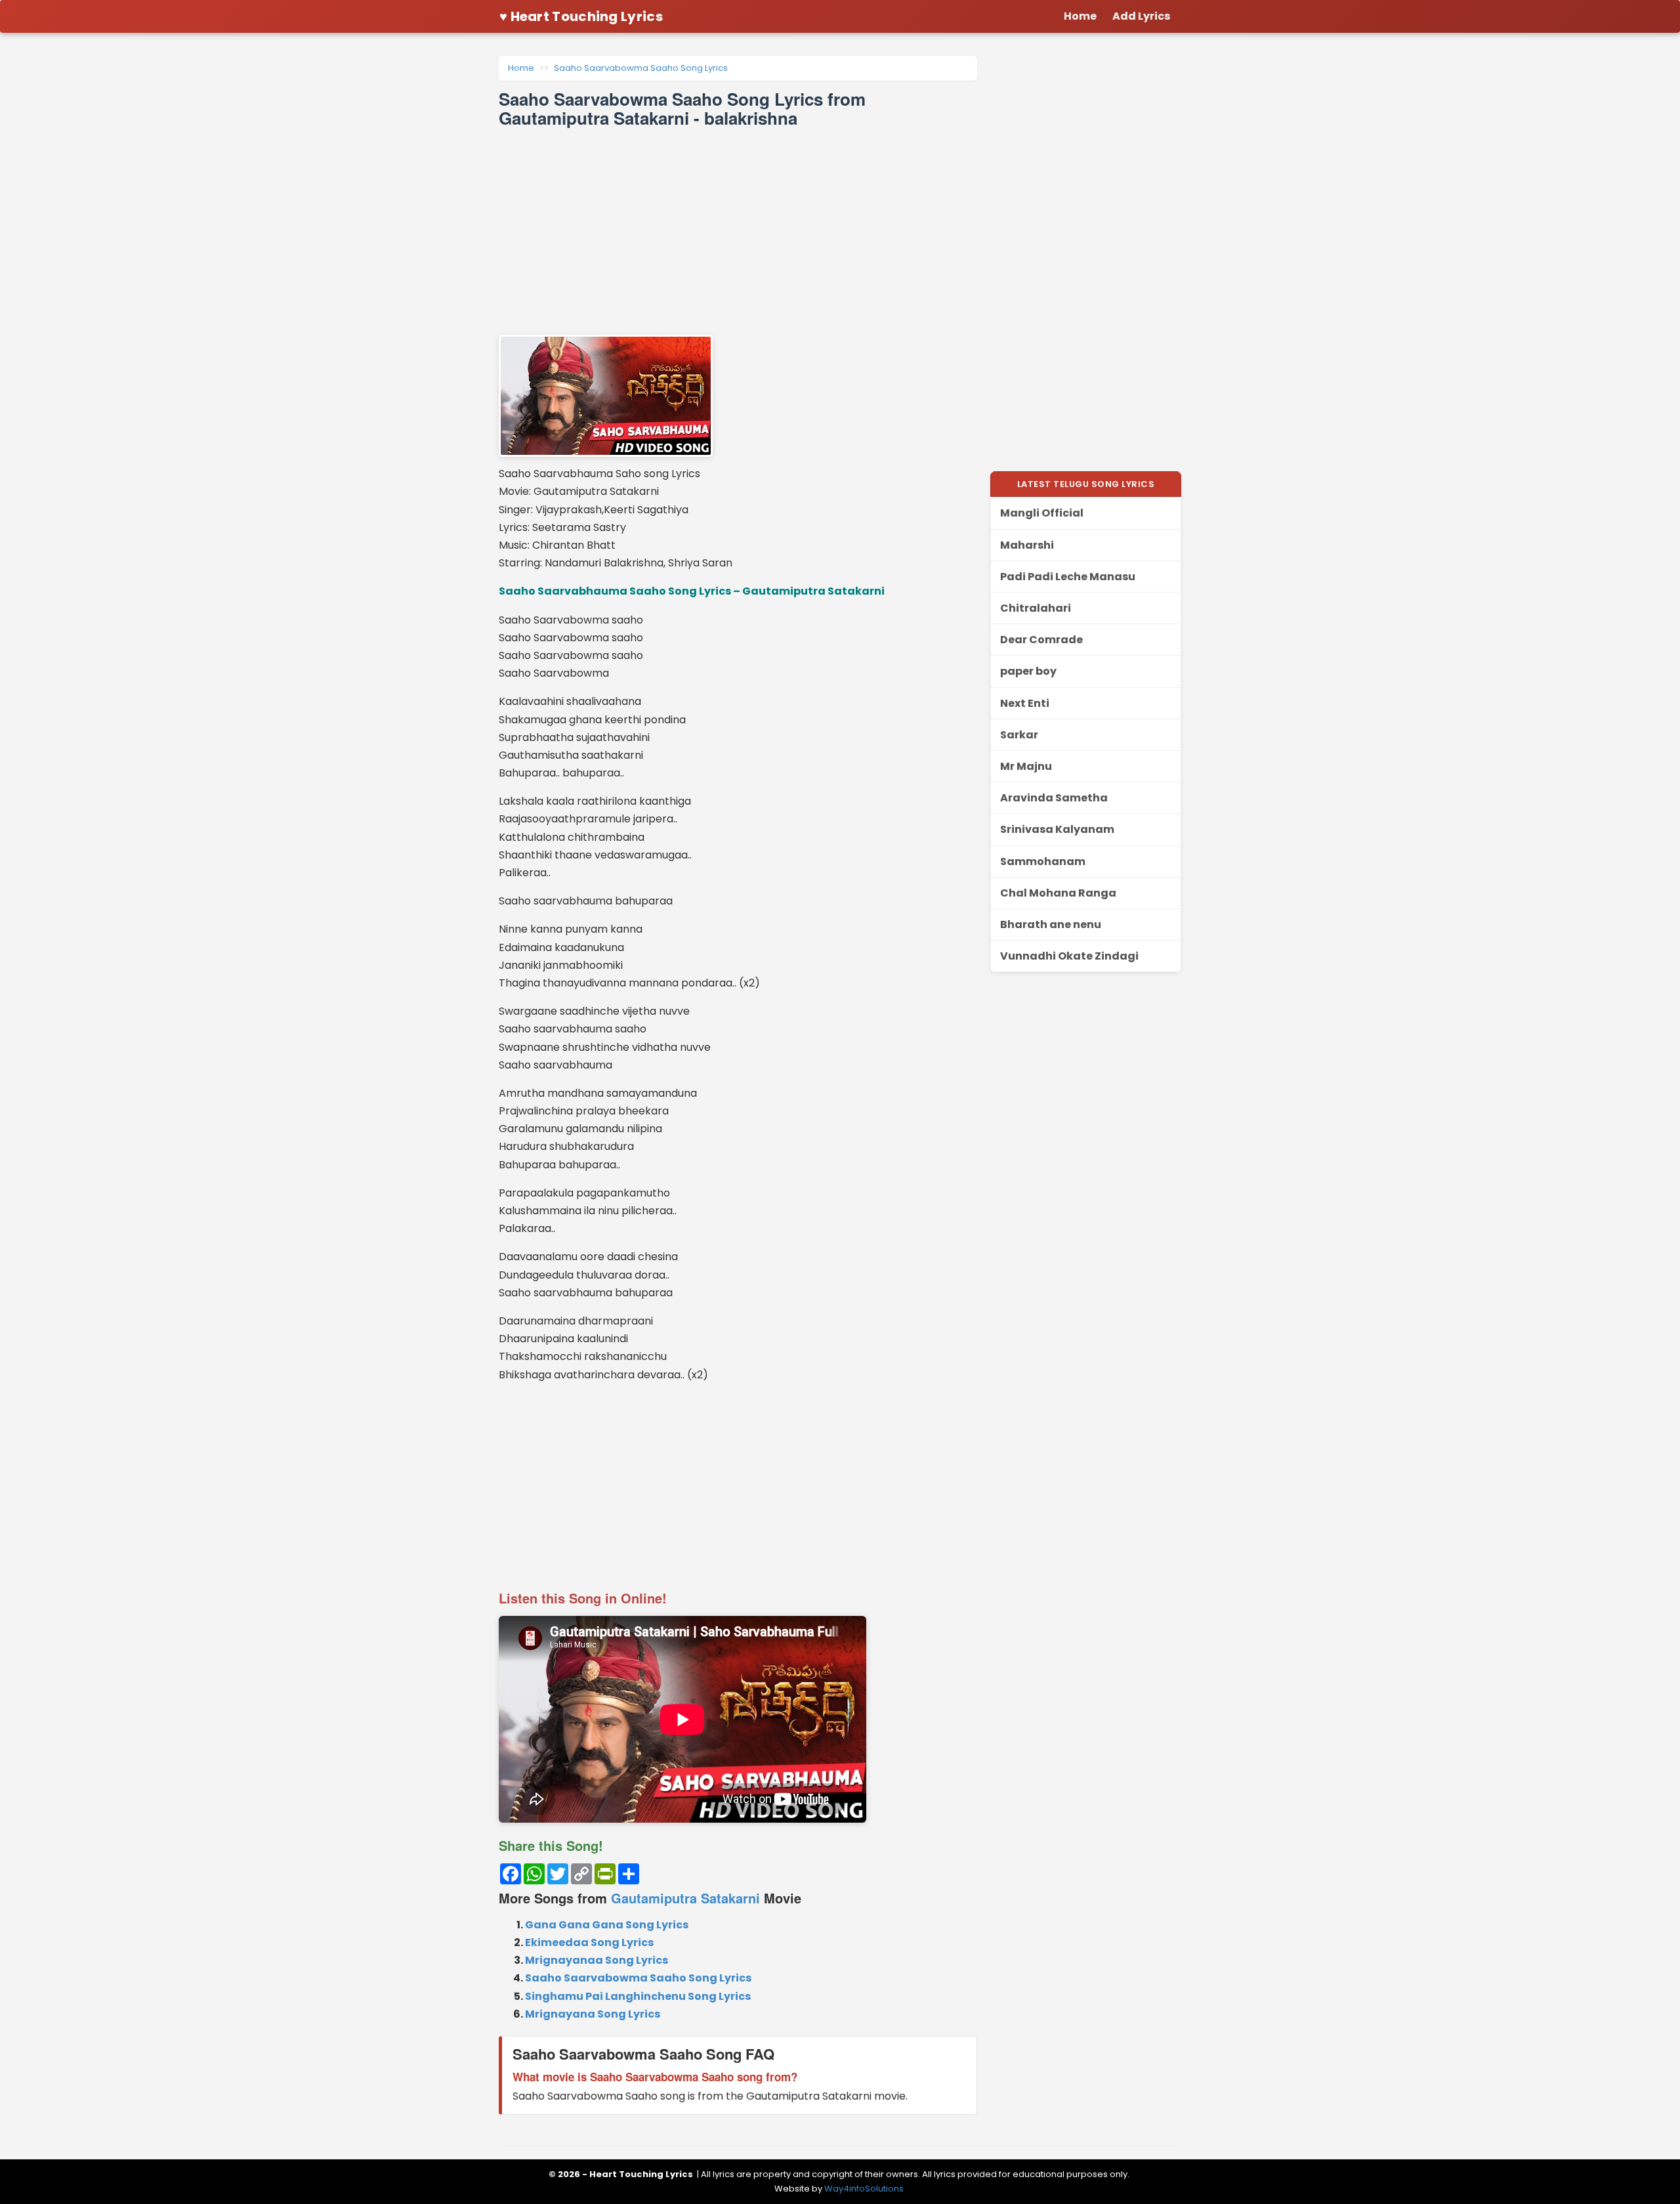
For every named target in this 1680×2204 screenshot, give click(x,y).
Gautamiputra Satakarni (685, 1898)
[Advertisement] (738, 231)
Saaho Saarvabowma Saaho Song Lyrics (641, 68)
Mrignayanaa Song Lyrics (597, 1960)
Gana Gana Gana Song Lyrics (607, 1925)
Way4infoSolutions (864, 2189)
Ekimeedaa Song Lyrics (589, 1942)
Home (521, 68)
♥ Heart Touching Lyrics (581, 16)
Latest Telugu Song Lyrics (1086, 484)
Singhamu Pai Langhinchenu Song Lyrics (638, 1996)
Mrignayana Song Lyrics (593, 2014)
